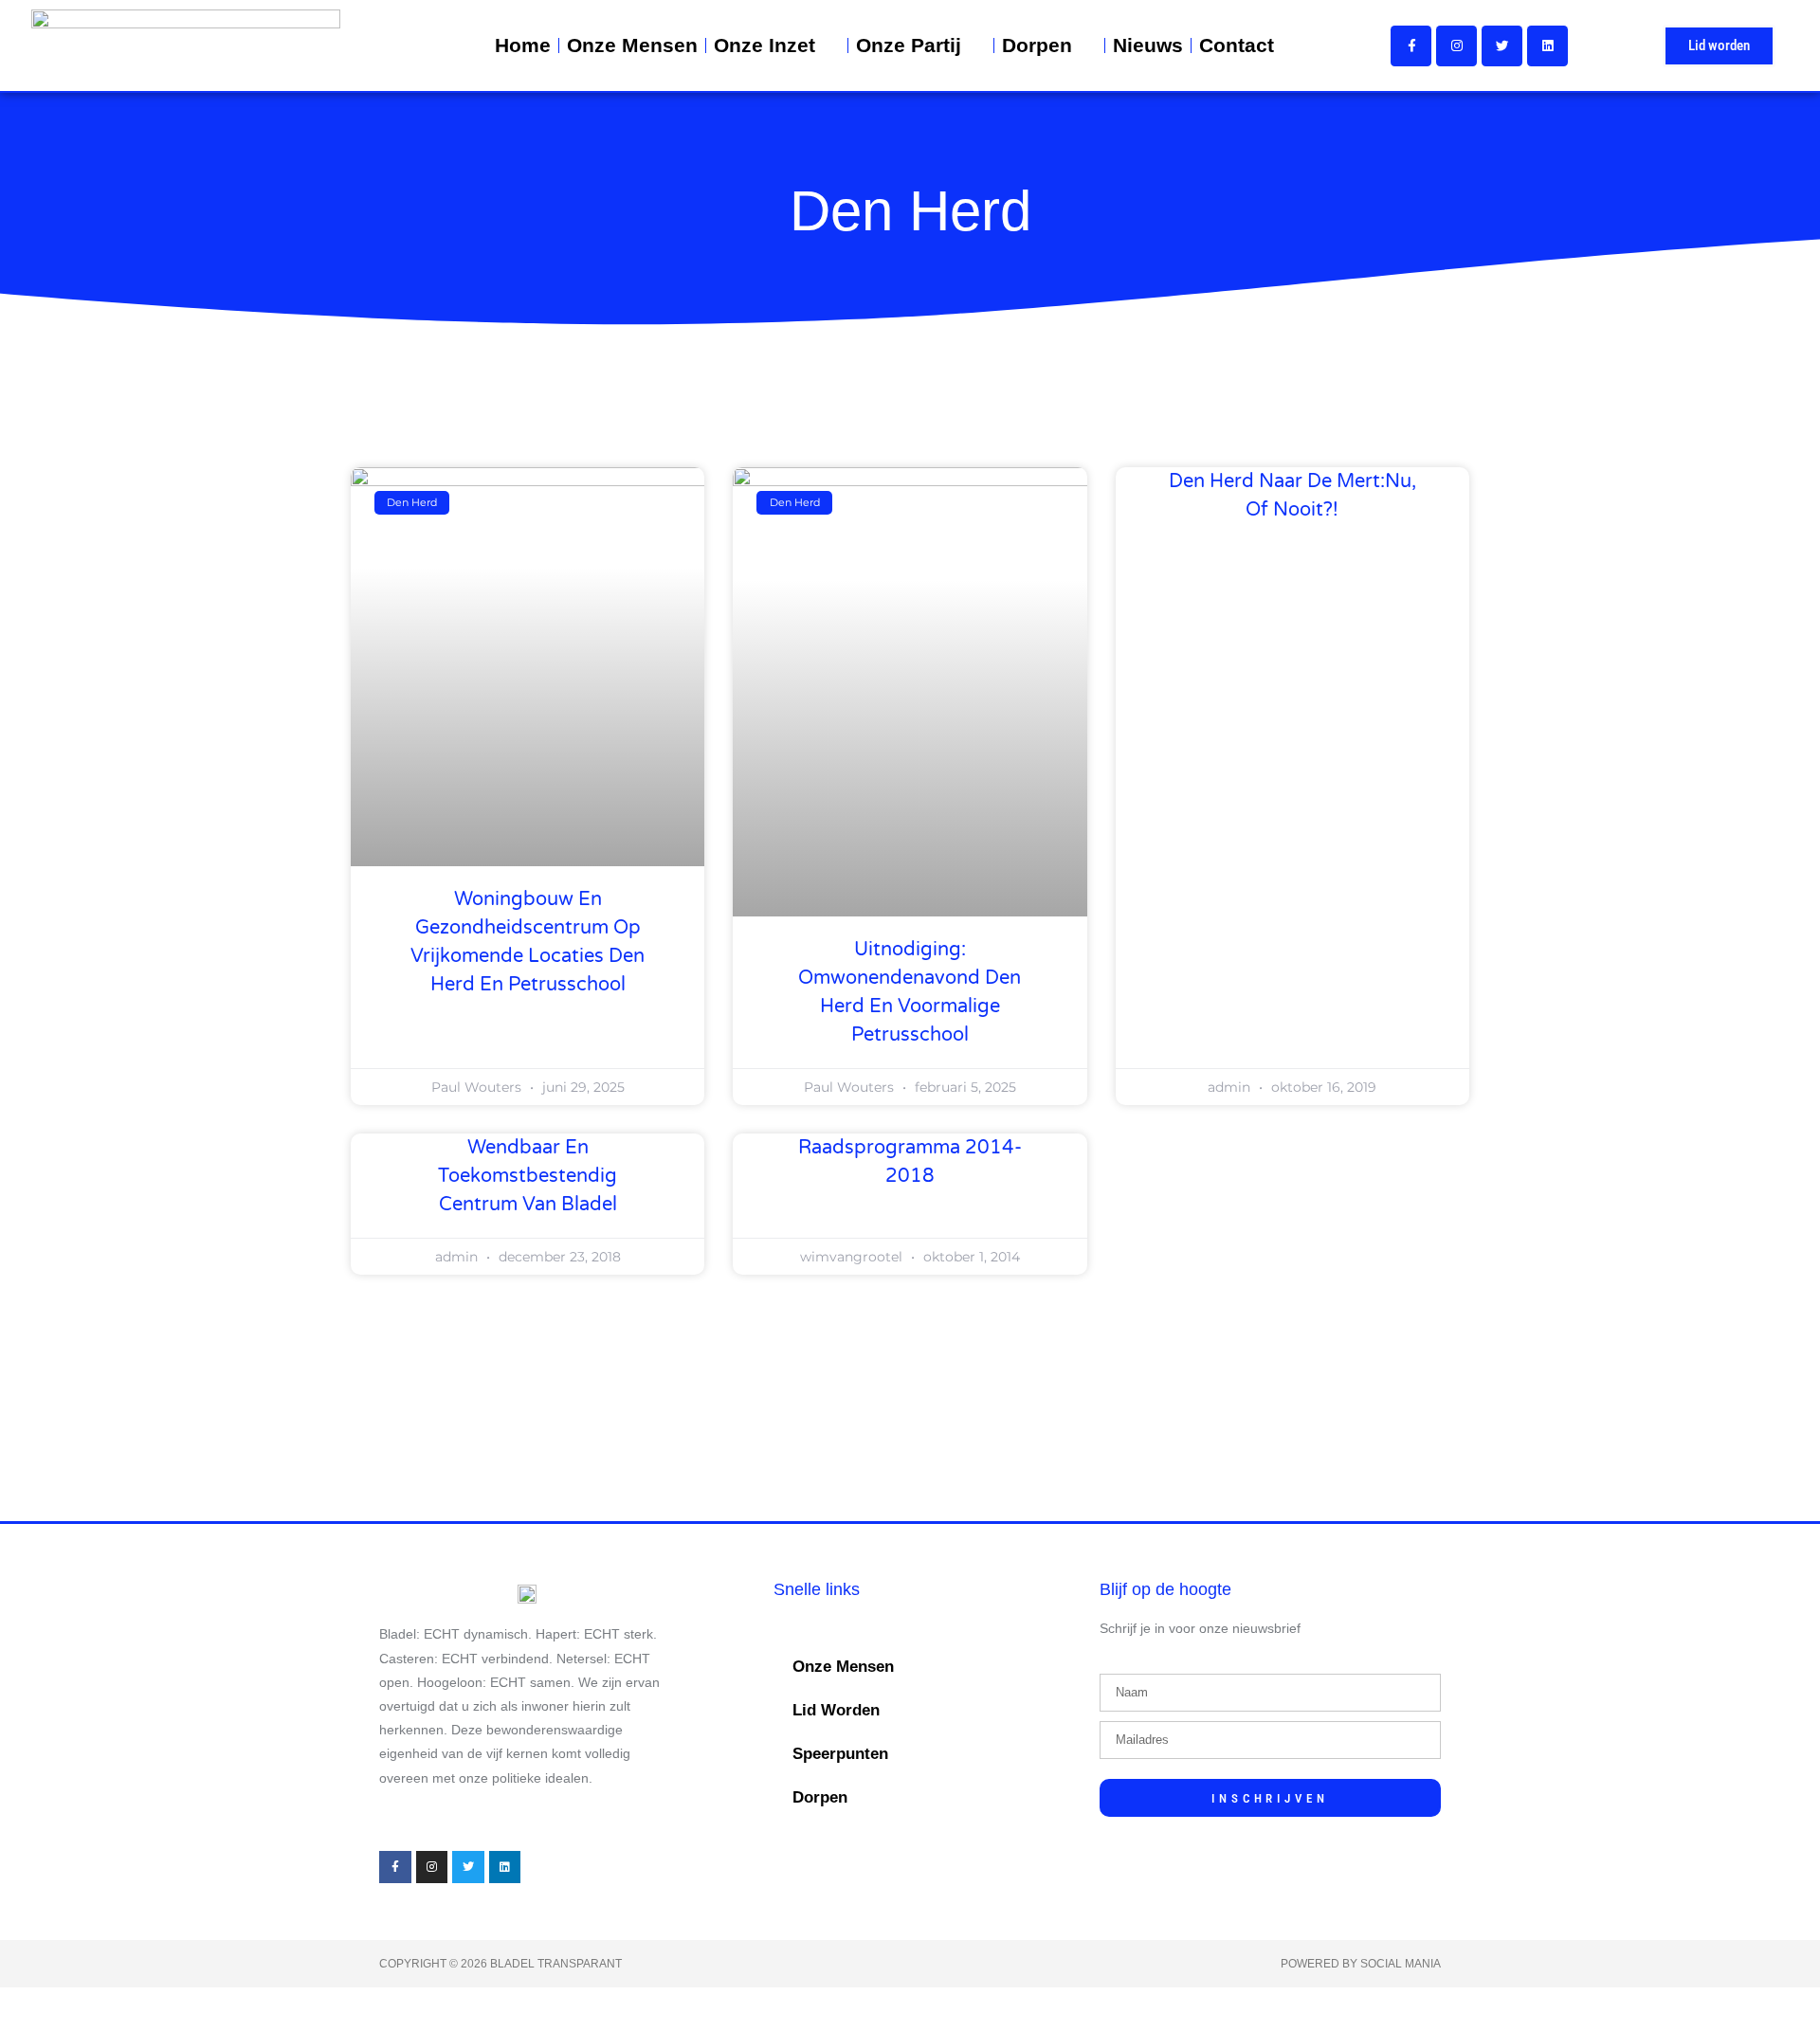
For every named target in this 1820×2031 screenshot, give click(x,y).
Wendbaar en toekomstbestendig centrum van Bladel (528, 1176)
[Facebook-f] (1411, 46)
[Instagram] (1456, 46)
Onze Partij (909, 45)
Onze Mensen (632, 45)
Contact (1237, 45)
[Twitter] (1502, 46)
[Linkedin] (1547, 46)
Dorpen (1037, 45)
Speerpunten (840, 1754)
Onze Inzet (764, 45)
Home (523, 45)
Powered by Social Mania (1361, 1964)
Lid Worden (836, 1710)
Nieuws (1148, 45)
